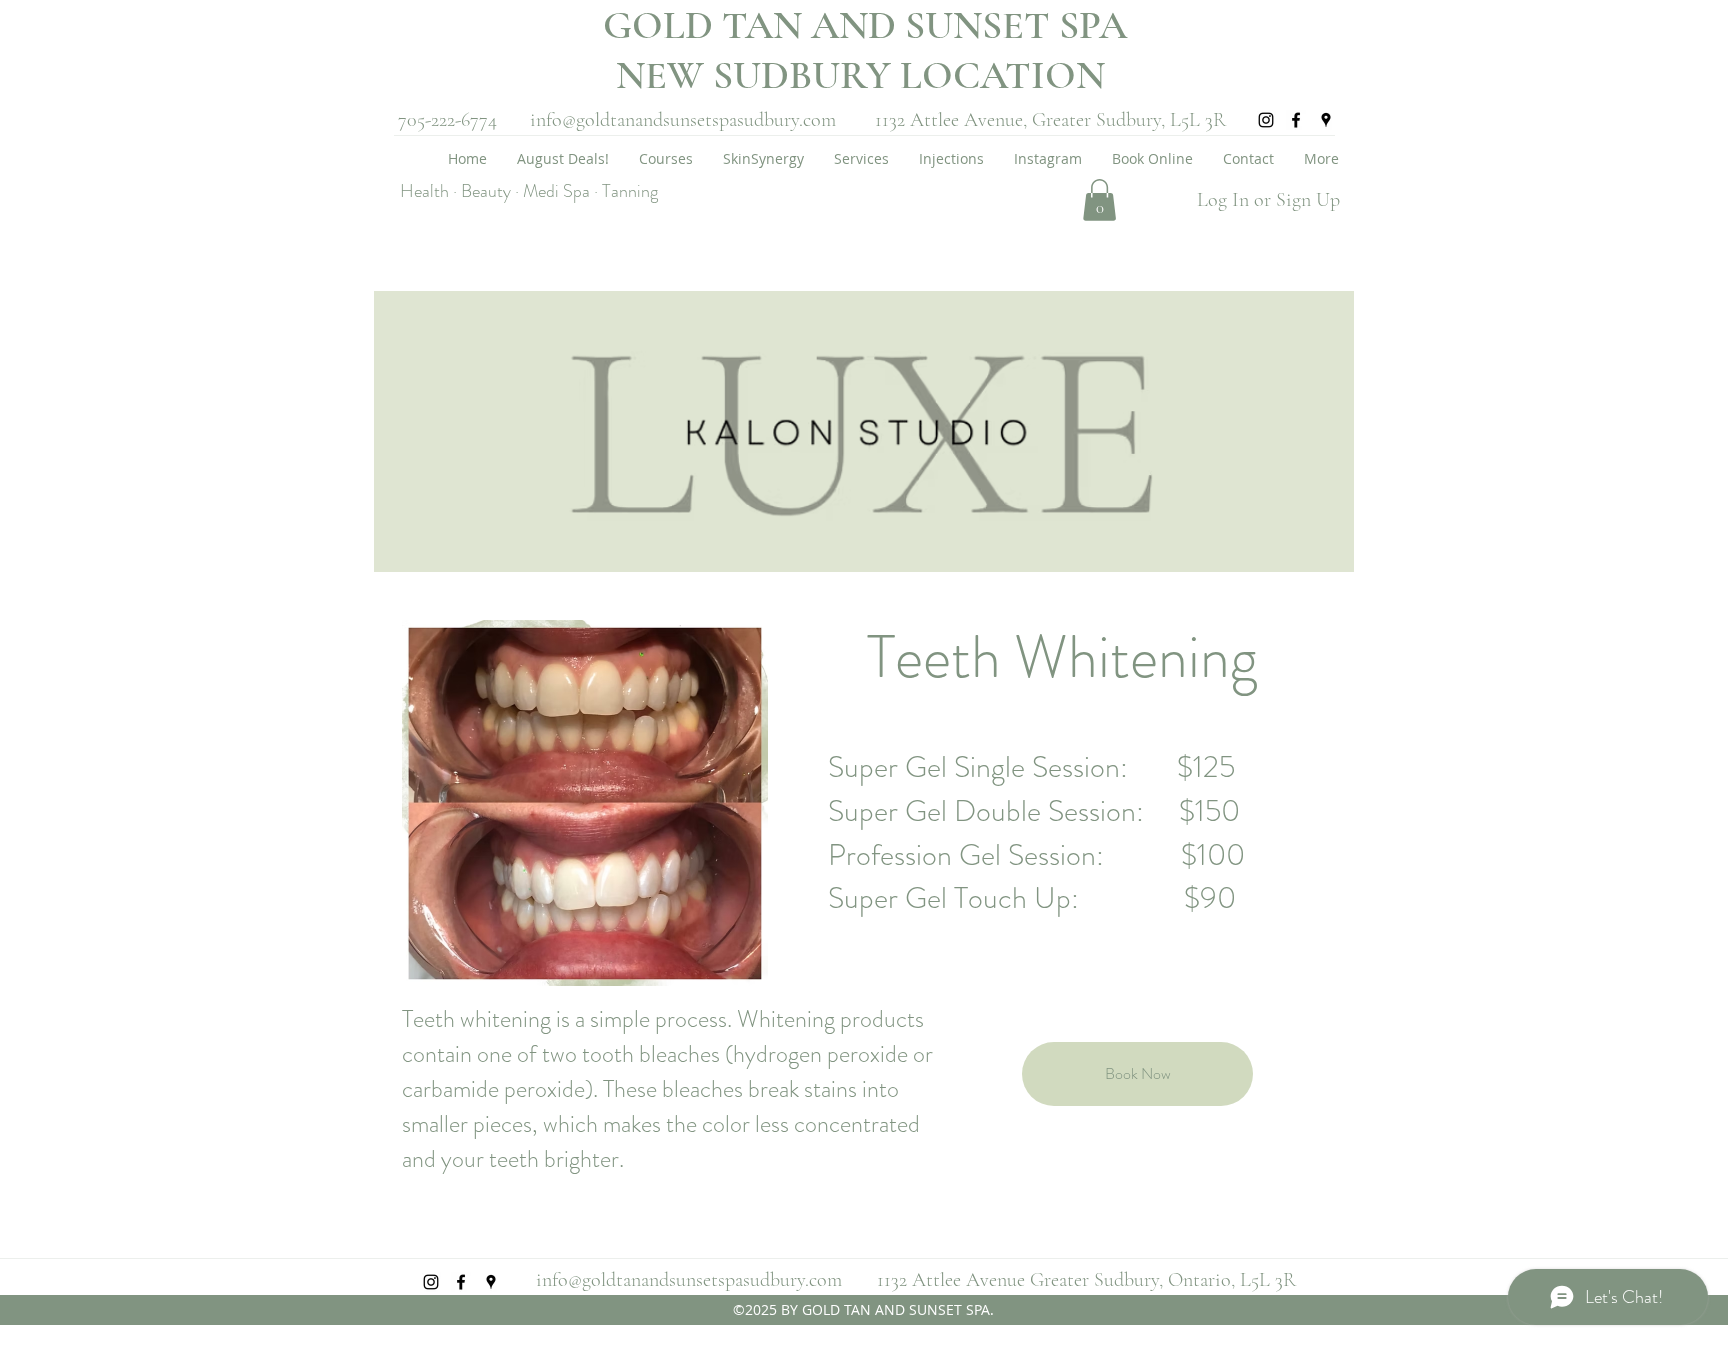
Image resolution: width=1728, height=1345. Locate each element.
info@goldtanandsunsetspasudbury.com (683, 120)
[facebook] (1296, 120)
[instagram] (1266, 120)
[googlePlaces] (1326, 120)
